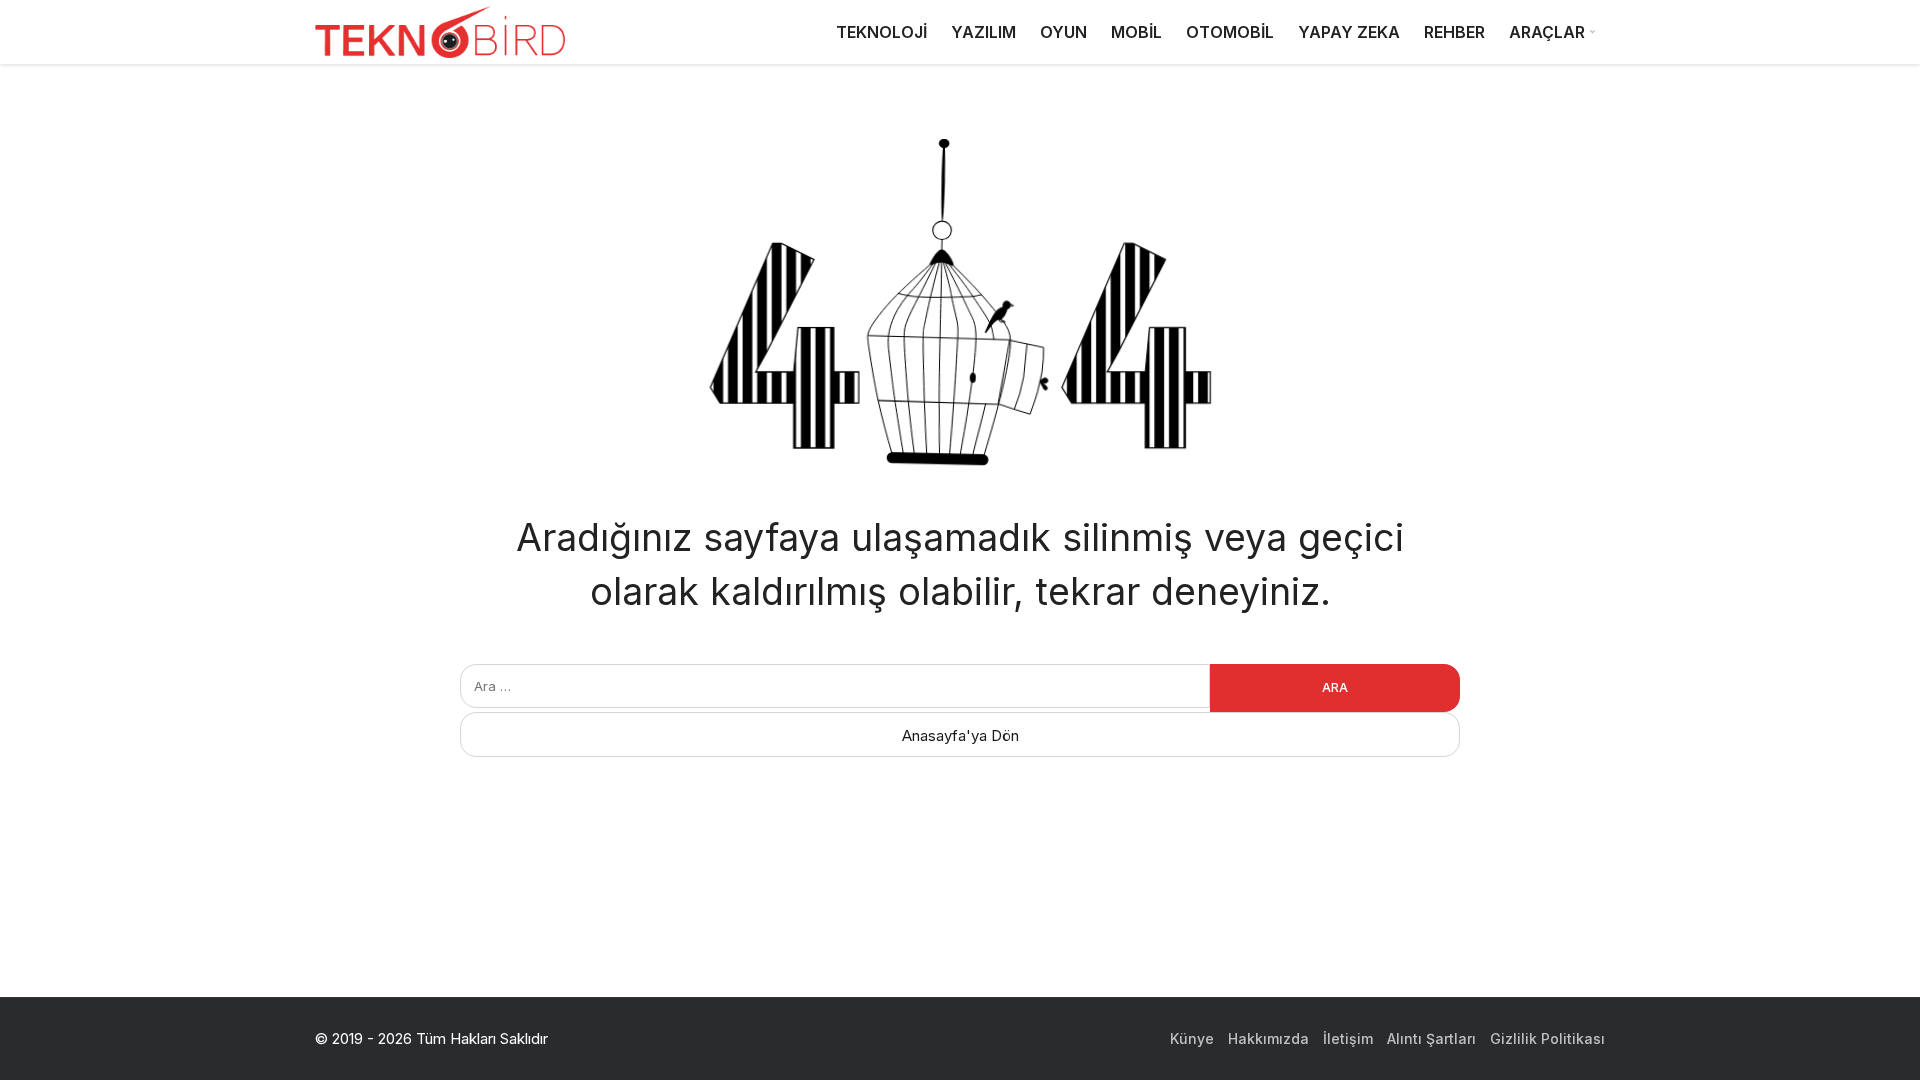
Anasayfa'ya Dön (960, 735)
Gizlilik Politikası (1547, 1038)
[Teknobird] (440, 32)
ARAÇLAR (1547, 32)
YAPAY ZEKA (1349, 32)
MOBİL (1136, 32)
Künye (1192, 1038)
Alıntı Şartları (1431, 1038)
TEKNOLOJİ (881, 32)
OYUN (1063, 32)
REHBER (1454, 32)
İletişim (1348, 1038)
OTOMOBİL (1230, 32)
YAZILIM (983, 32)
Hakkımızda (1268, 1038)
